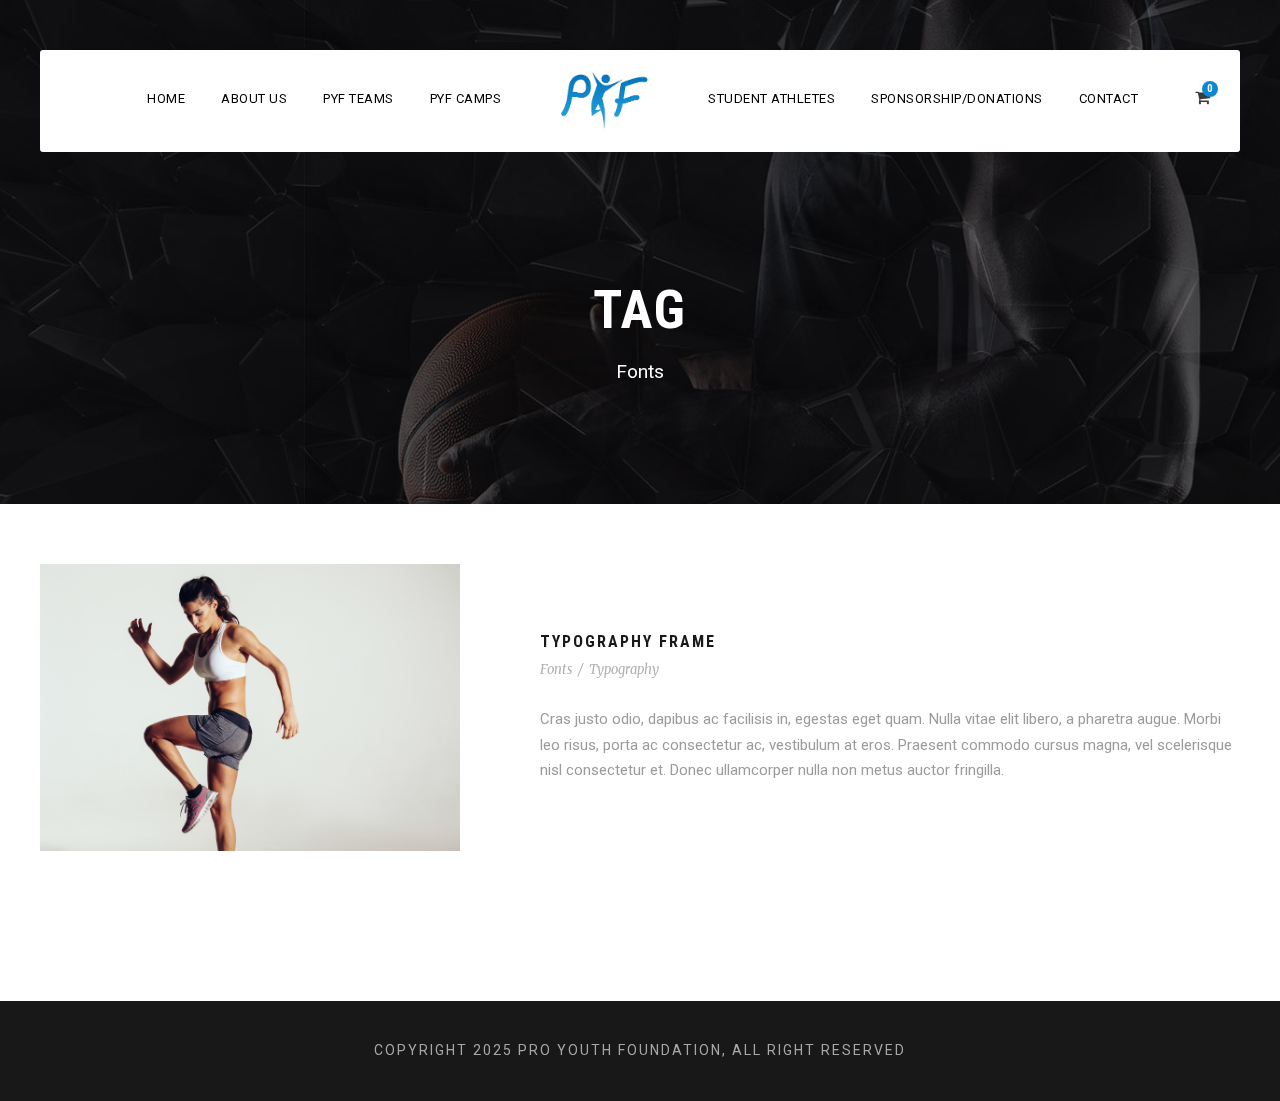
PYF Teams (358, 98)
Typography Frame (628, 641)
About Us (254, 98)
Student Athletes (771, 98)
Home (166, 98)
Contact (1109, 98)
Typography (624, 669)
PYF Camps (466, 98)
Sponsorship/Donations (957, 98)
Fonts (556, 669)
